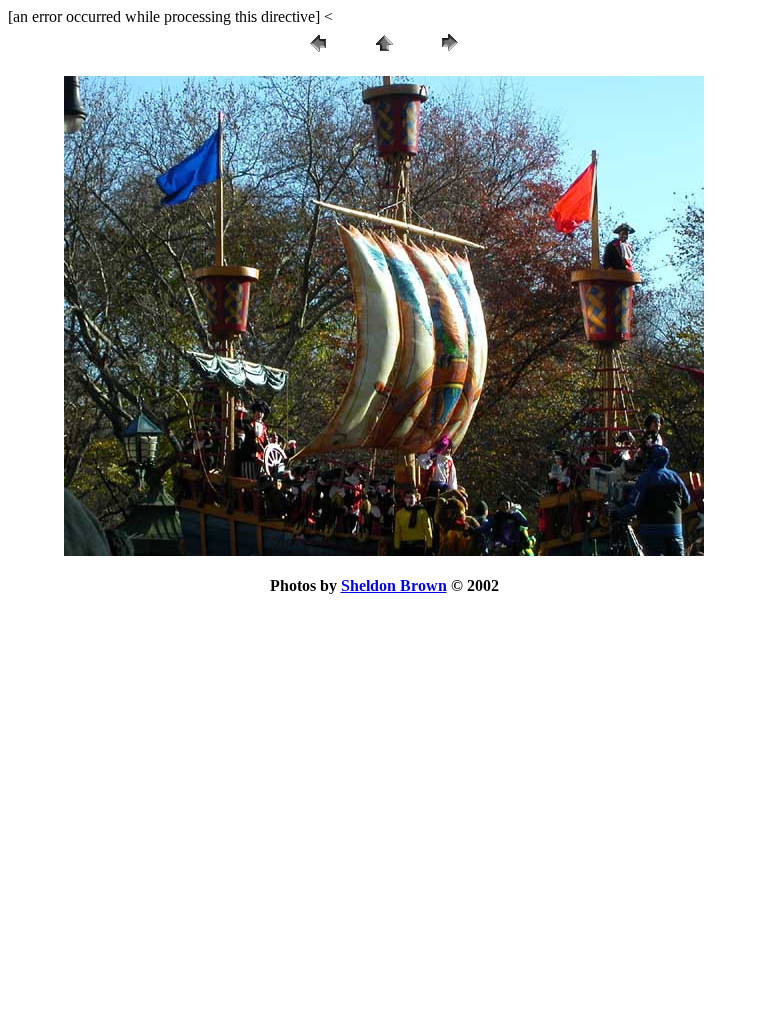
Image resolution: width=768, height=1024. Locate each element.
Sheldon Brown (394, 585)
